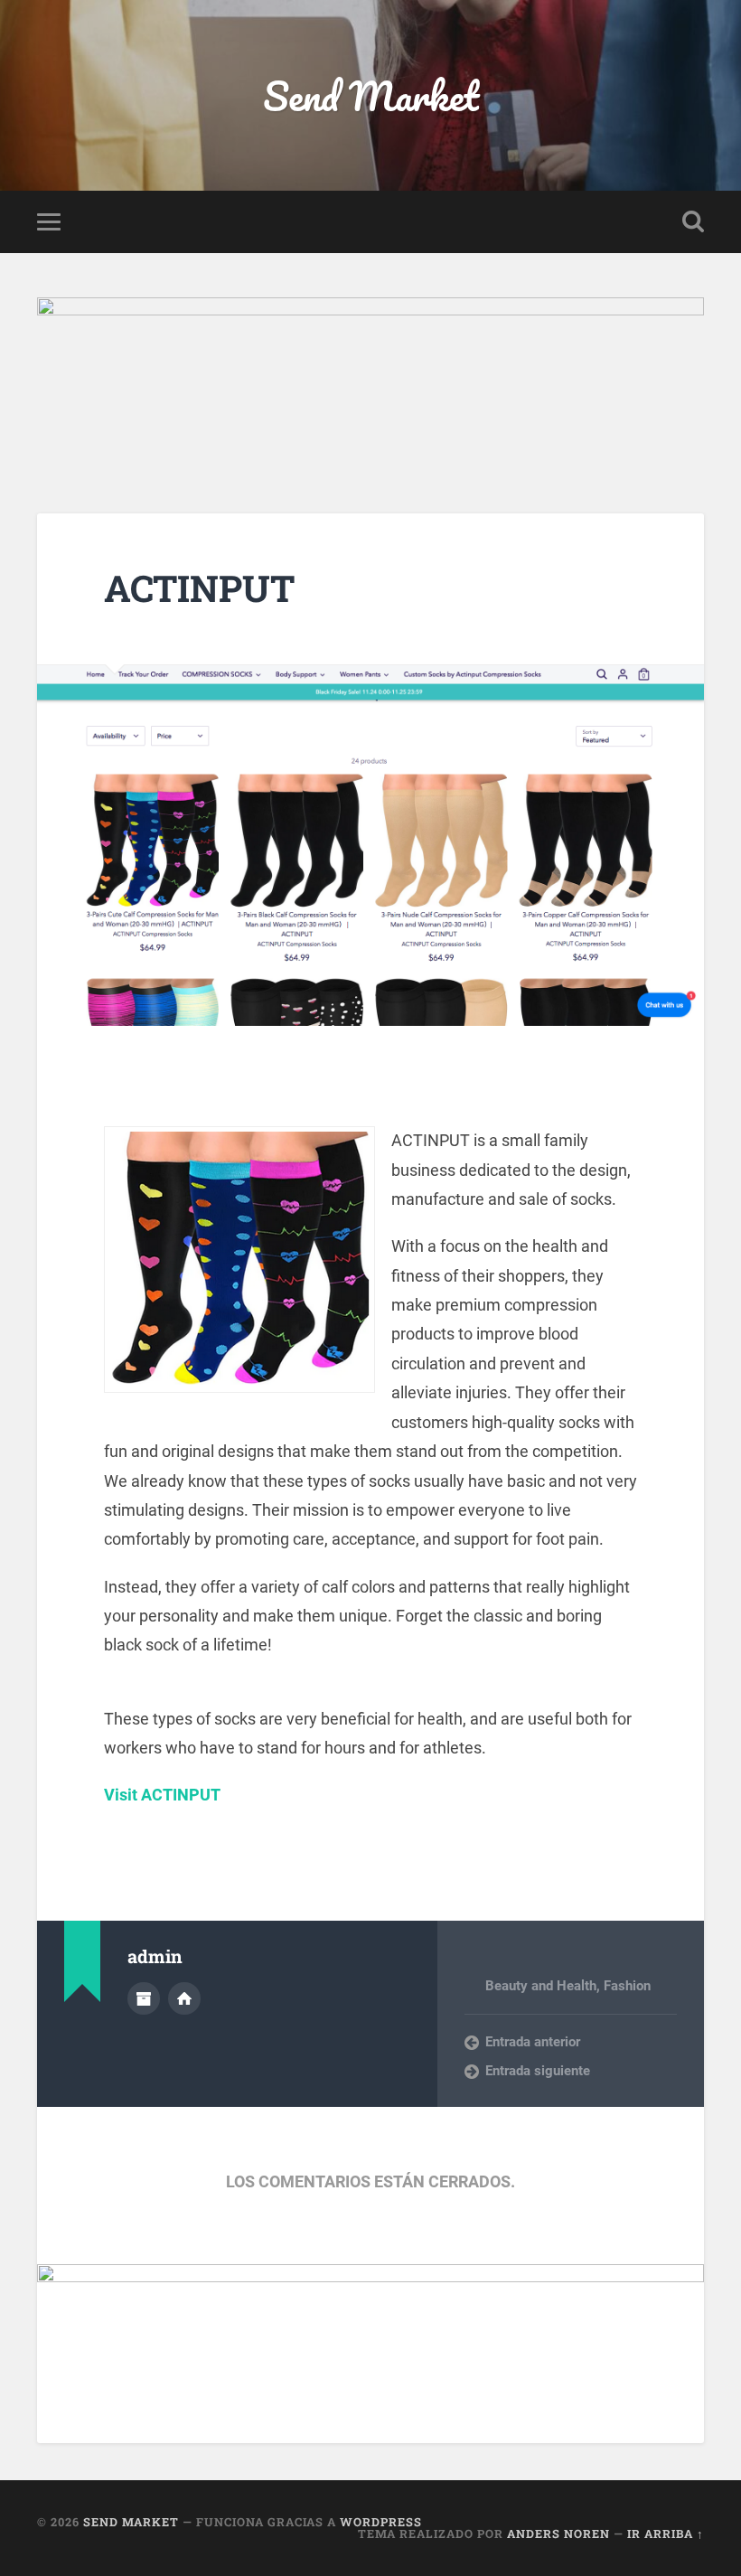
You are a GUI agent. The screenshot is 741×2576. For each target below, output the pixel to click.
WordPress (381, 2522)
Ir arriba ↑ (666, 2534)
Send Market (371, 95)
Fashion (627, 1986)
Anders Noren (558, 2534)
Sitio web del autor (184, 1998)
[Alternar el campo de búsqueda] (693, 221)
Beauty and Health (541, 1986)
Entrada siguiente (538, 2071)
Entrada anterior (533, 2042)
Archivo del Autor (144, 1998)
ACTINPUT (199, 588)
